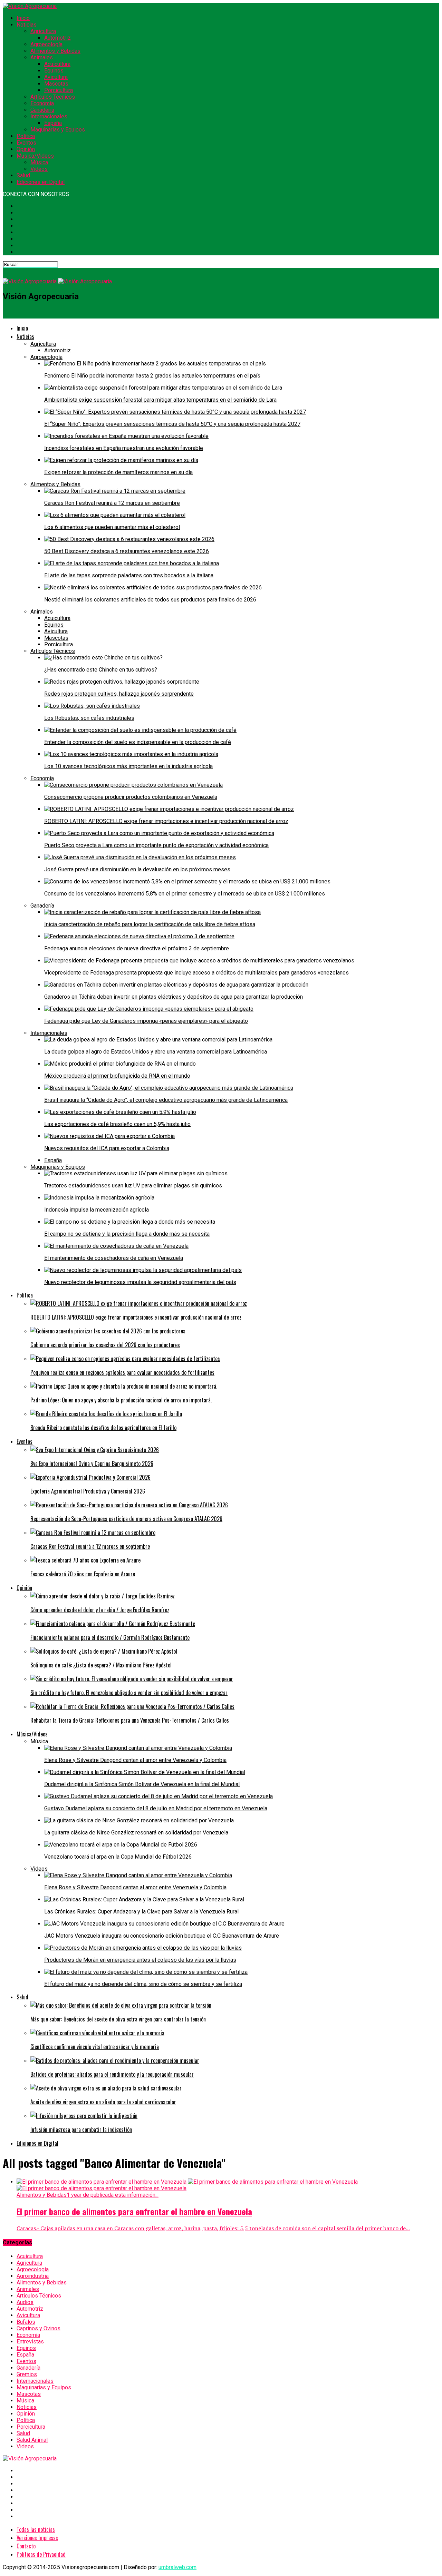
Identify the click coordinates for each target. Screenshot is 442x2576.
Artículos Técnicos (53, 97)
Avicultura (56, 77)
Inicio (23, 18)
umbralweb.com (177, 2567)
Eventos (26, 143)
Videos (39, 169)
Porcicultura (59, 90)
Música (39, 162)
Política (26, 136)
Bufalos (26, 2322)
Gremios (27, 2374)
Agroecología (46, 44)
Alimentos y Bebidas (55, 51)
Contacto (26, 2546)
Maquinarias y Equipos (58, 130)
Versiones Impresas (37, 2538)
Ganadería (42, 110)
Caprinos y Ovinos (39, 2328)
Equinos (54, 71)
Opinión (26, 149)
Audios (25, 2302)
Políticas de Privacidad (41, 2554)
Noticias (27, 25)
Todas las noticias (36, 2529)
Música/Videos (35, 156)
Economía (42, 103)
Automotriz (57, 38)
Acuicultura (57, 64)
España (53, 123)
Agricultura (43, 31)
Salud (23, 175)
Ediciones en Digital (41, 182)
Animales (42, 57)
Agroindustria (33, 2276)
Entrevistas (30, 2342)
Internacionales (49, 116)
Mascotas (56, 84)
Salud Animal (32, 2440)
